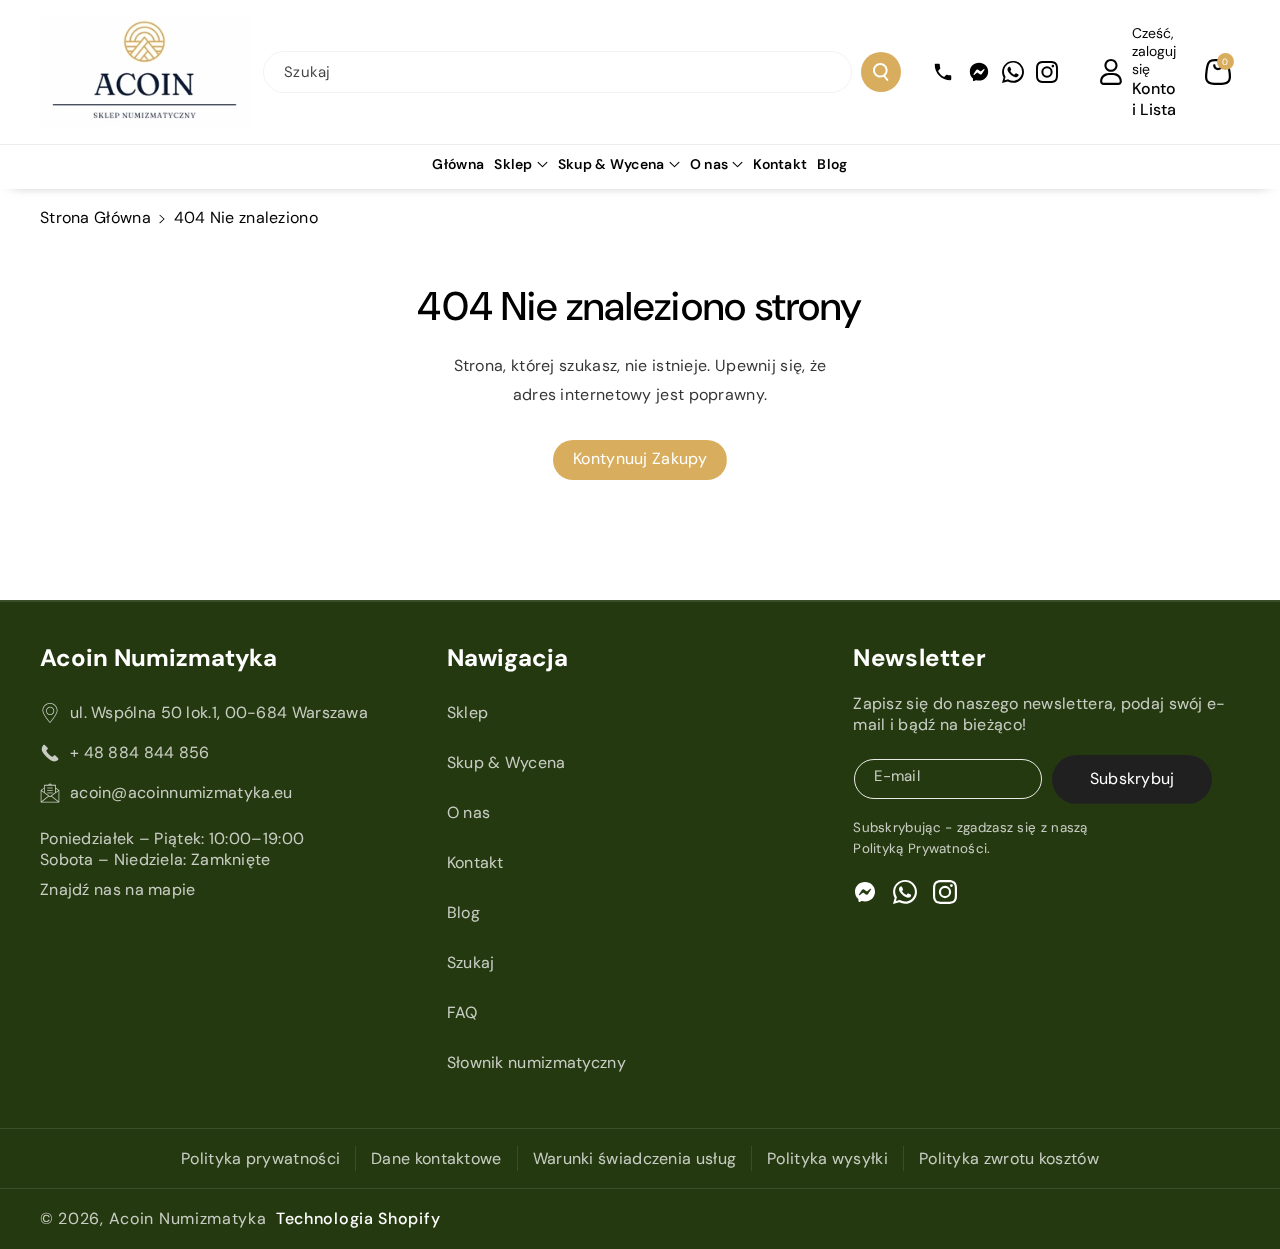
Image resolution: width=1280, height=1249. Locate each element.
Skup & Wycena (611, 164)
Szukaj (471, 962)
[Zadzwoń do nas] (943, 72)
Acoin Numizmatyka (188, 1218)
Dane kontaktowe (436, 1158)
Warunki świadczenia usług (635, 1158)
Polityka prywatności (260, 1158)
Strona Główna (95, 217)
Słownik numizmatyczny (536, 1062)
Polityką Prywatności (920, 848)
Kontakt (475, 862)
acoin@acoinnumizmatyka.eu (181, 792)
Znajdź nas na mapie (118, 889)
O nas (709, 164)
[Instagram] (1047, 72)
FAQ (462, 1012)
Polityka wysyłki (827, 1158)
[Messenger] (979, 72)
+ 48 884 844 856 (140, 752)
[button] (1218, 72)
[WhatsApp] (1013, 72)
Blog (463, 912)
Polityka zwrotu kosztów (1009, 1158)
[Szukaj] (881, 72)
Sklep (513, 164)
